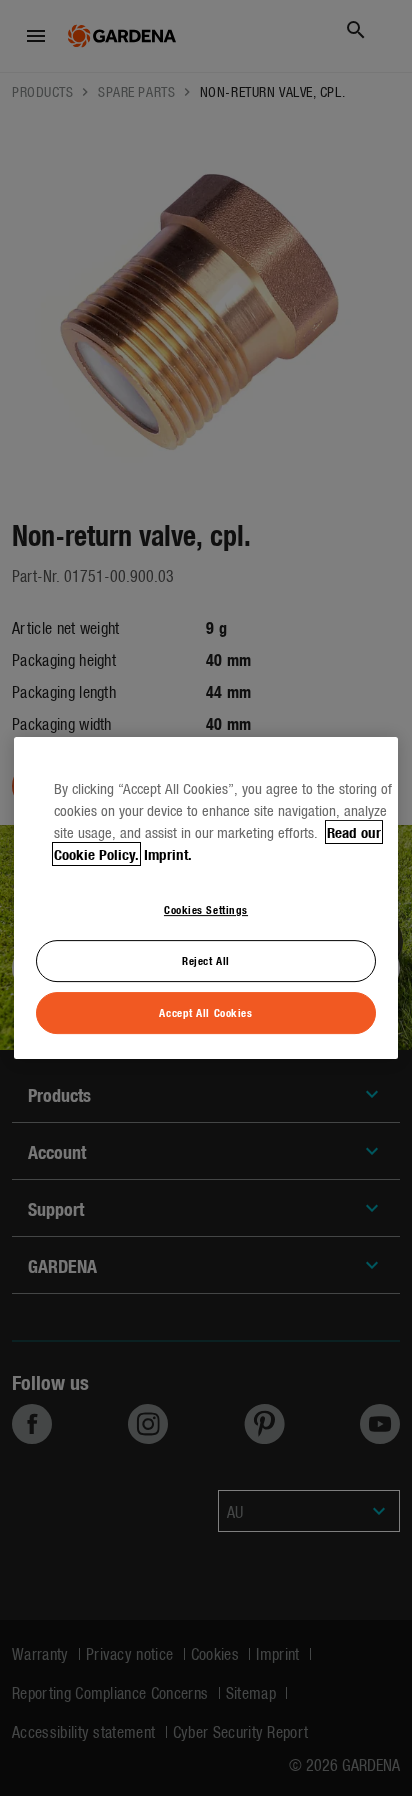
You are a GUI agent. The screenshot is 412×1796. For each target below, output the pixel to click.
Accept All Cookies (205, 1012)
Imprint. (168, 854)
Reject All (206, 960)
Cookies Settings (206, 909)
